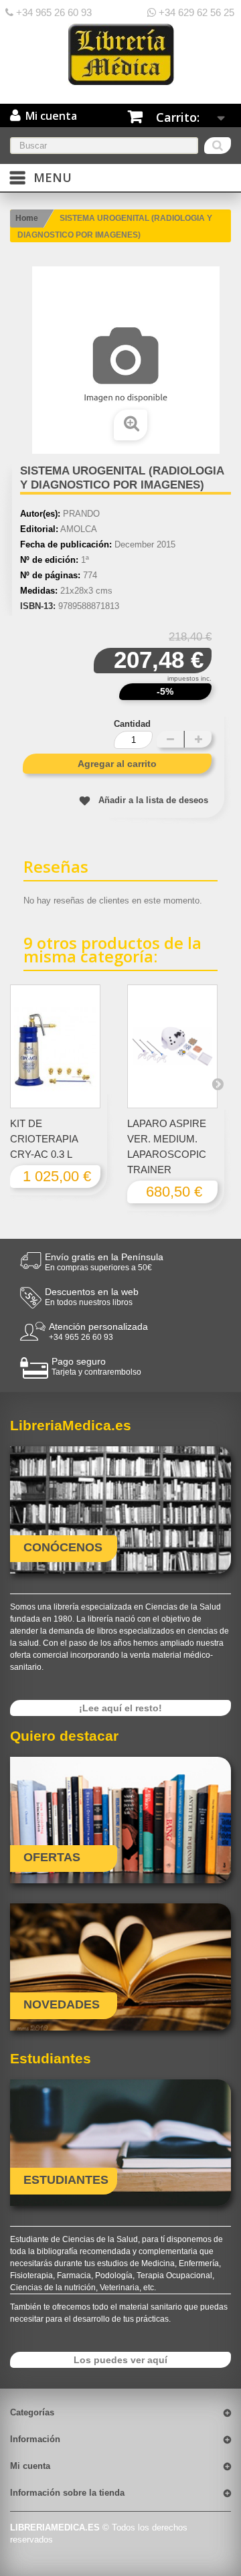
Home (27, 218)
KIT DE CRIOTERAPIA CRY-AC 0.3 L (44, 1139)
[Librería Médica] (120, 54)
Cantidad (132, 724)
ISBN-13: (38, 606)
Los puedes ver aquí (120, 2360)
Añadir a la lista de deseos (153, 800)
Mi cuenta (30, 2466)
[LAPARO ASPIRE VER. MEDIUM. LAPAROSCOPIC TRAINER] (172, 1046)
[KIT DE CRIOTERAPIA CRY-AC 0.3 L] (55, 1046)
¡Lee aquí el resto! (120, 1708)
